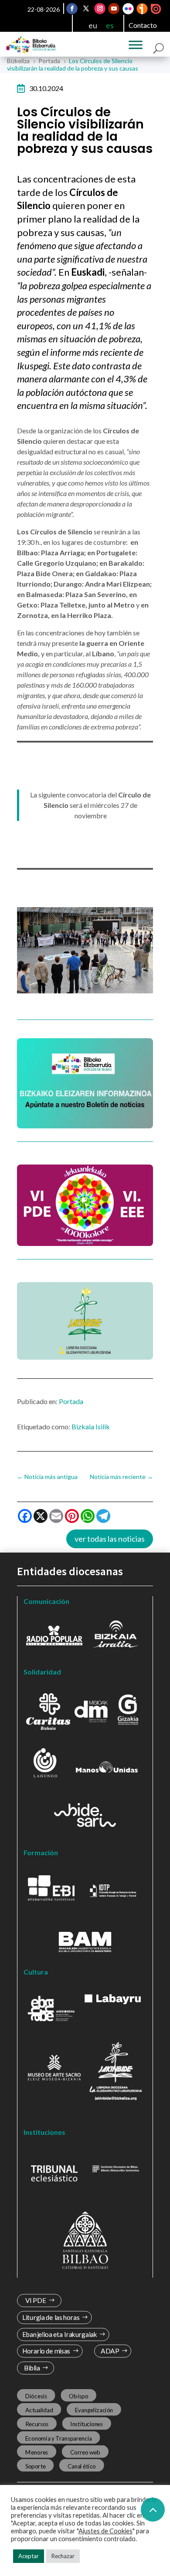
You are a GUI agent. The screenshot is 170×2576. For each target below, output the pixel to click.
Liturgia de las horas (51, 2318)
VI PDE (36, 2301)
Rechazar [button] (63, 2556)
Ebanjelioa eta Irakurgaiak (60, 2335)
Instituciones (87, 2424)
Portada (71, 1401)
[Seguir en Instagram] (100, 9)
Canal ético (82, 2466)
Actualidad (39, 2410)
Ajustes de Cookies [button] (105, 2531)
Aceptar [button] (29, 2556)
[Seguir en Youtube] (114, 9)
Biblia (32, 2368)
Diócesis (36, 2396)
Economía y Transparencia (59, 2438)
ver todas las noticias (110, 1539)
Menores (37, 2452)
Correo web (85, 2452)
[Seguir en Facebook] (72, 9)
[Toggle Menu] (136, 45)
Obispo (78, 2396)
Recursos (37, 2424)
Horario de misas (46, 2351)
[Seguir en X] (86, 9)
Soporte (36, 2466)
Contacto (143, 25)
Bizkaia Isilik (91, 1426)
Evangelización (94, 2410)
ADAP (110, 2351)
